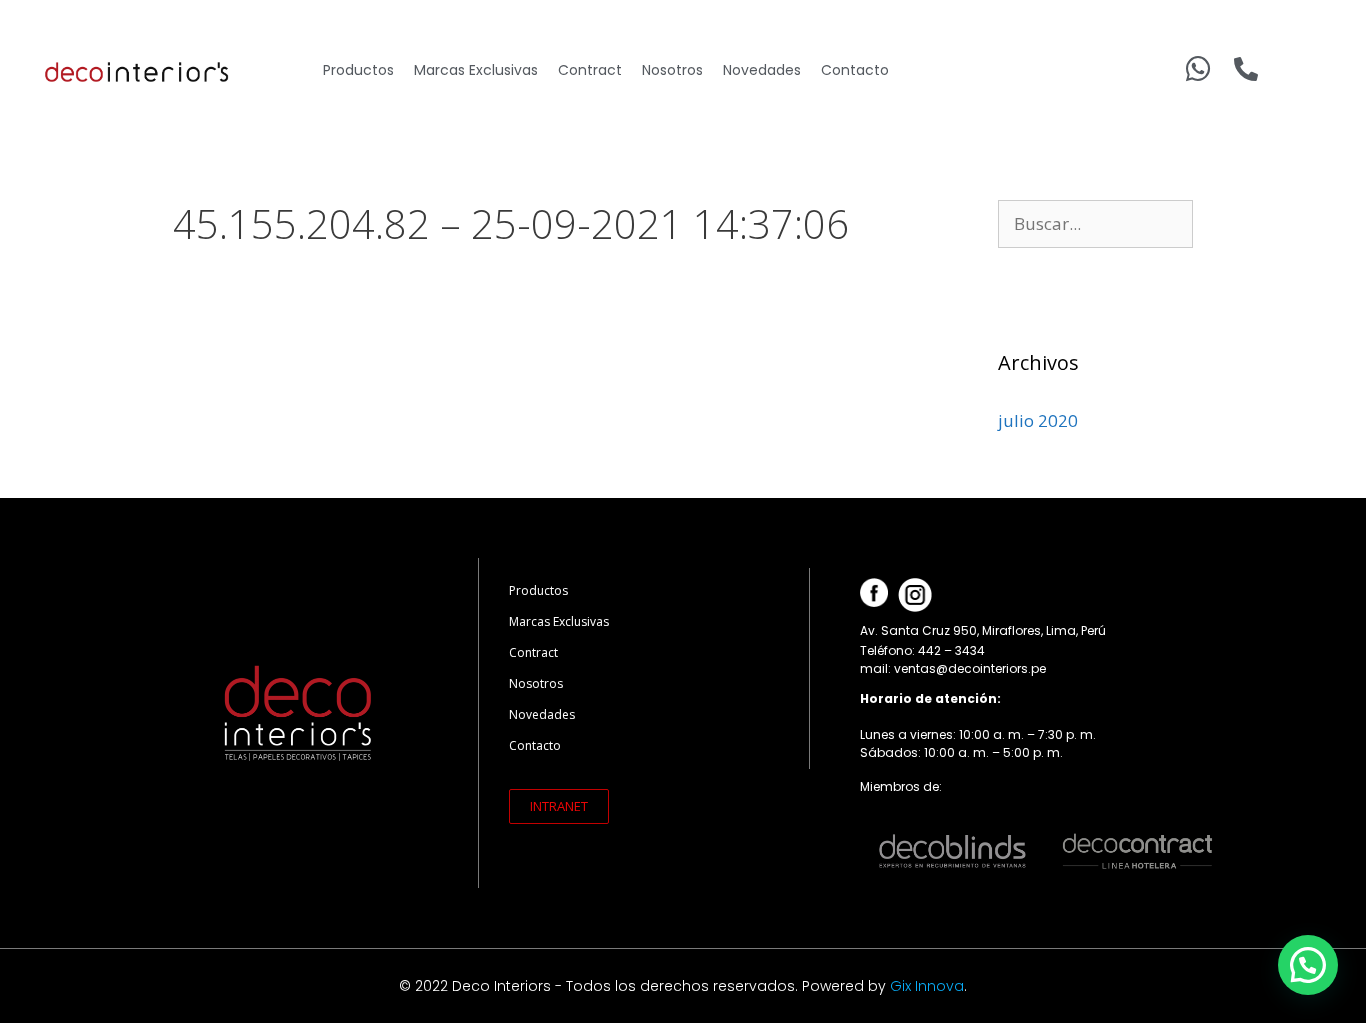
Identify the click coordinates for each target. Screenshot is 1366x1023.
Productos (358, 70)
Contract (590, 70)
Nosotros (672, 70)
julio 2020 (1038, 420)
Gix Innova (927, 986)
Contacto (855, 70)
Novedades (762, 70)
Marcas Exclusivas (476, 70)
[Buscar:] (1095, 223)
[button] (559, 806)
